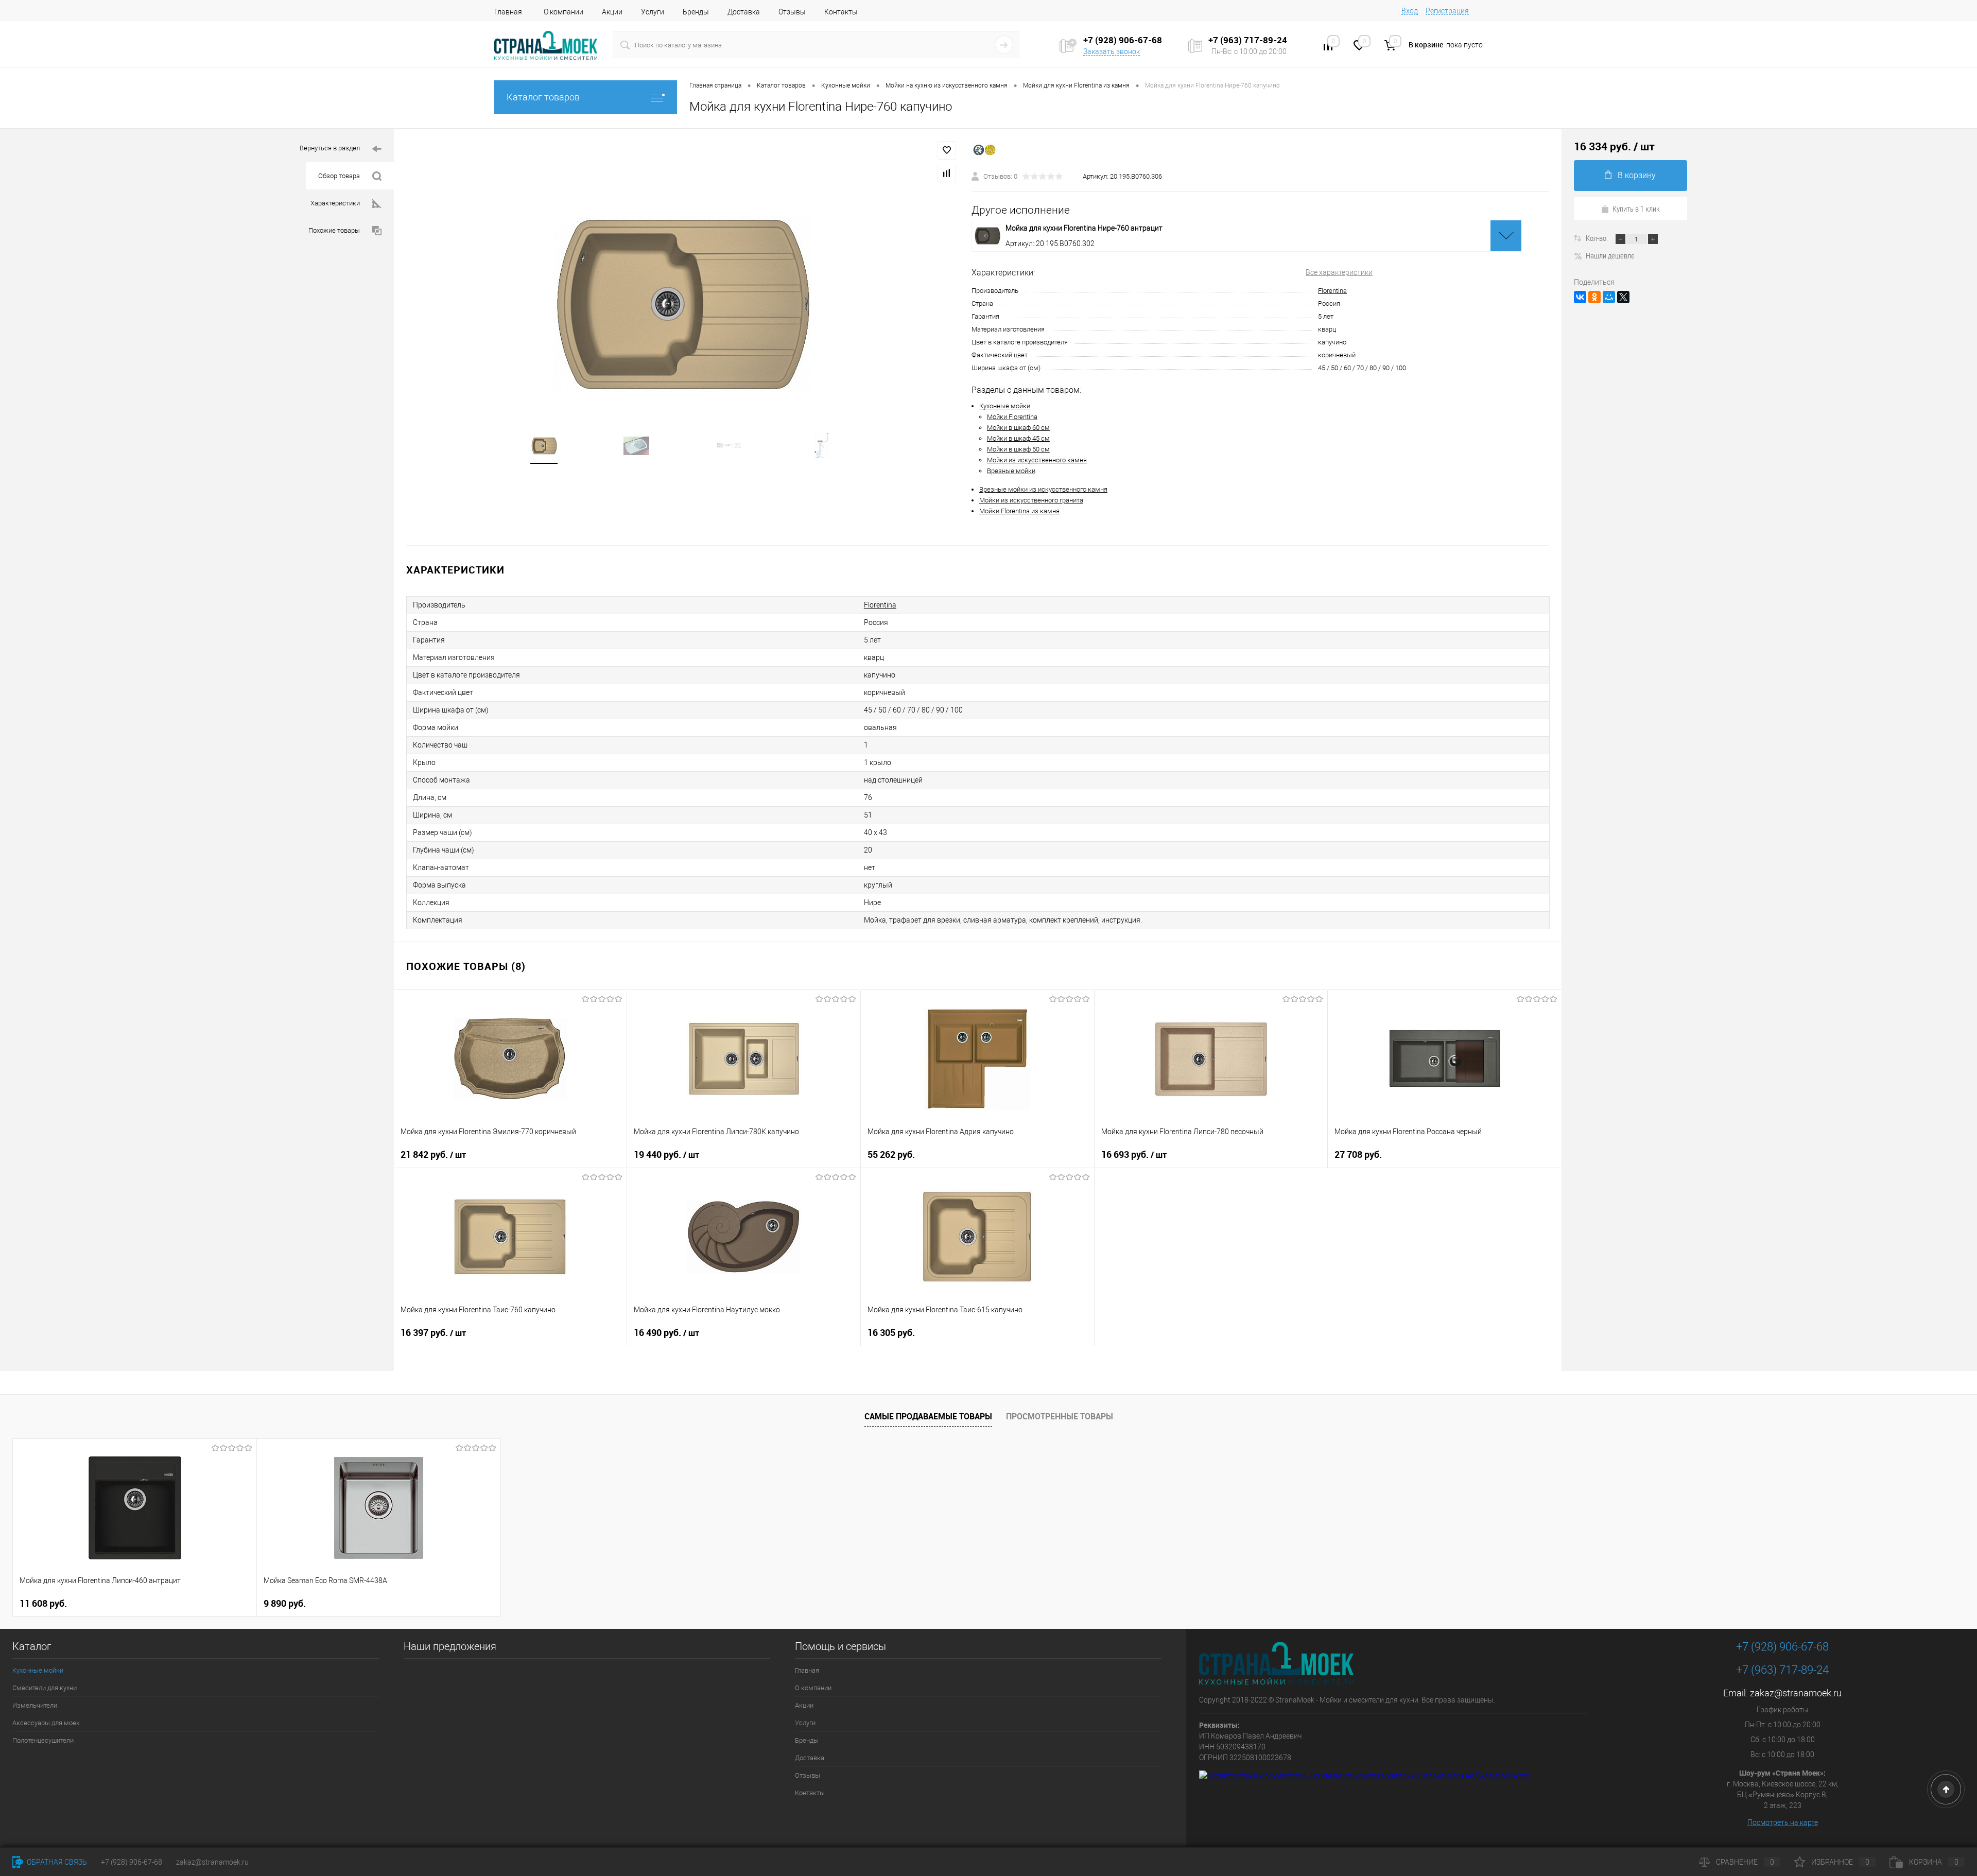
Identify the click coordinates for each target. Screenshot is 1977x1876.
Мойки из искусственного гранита (1031, 500)
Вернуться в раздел (330, 148)
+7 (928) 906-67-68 (1782, 1647)
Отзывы (792, 12)
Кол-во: (1598, 238)
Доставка (744, 12)
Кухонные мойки (1005, 406)
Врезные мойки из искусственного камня (1043, 489)
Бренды (696, 12)
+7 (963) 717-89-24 (1782, 1670)
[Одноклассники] (1594, 297)
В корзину (1637, 175)
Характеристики (335, 203)
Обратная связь (56, 1862)
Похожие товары (334, 230)
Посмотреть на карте (1783, 1822)
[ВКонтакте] (1580, 297)
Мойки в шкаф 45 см (1018, 438)
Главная (508, 12)
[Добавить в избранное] (947, 150)
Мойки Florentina (1012, 417)
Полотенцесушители (43, 1740)
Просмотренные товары (1060, 1416)
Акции (612, 12)
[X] (1623, 297)
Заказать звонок (1112, 51)
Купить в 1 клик (1636, 209)
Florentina (1332, 291)
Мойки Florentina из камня (1019, 511)
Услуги (653, 12)
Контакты (841, 12)
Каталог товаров (543, 97)
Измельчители (35, 1705)
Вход (1410, 11)
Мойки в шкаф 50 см (1018, 449)
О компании (563, 12)
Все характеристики (1339, 272)
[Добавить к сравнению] (947, 173)
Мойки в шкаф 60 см (1018, 428)
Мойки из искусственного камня (1037, 460)
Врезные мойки (1011, 471)
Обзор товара (339, 176)
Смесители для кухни (45, 1688)
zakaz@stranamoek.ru (1796, 1693)
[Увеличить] (683, 304)
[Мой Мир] (1609, 297)
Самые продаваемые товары (928, 1416)
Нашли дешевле (1610, 255)
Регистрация (1447, 11)
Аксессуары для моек (46, 1723)
